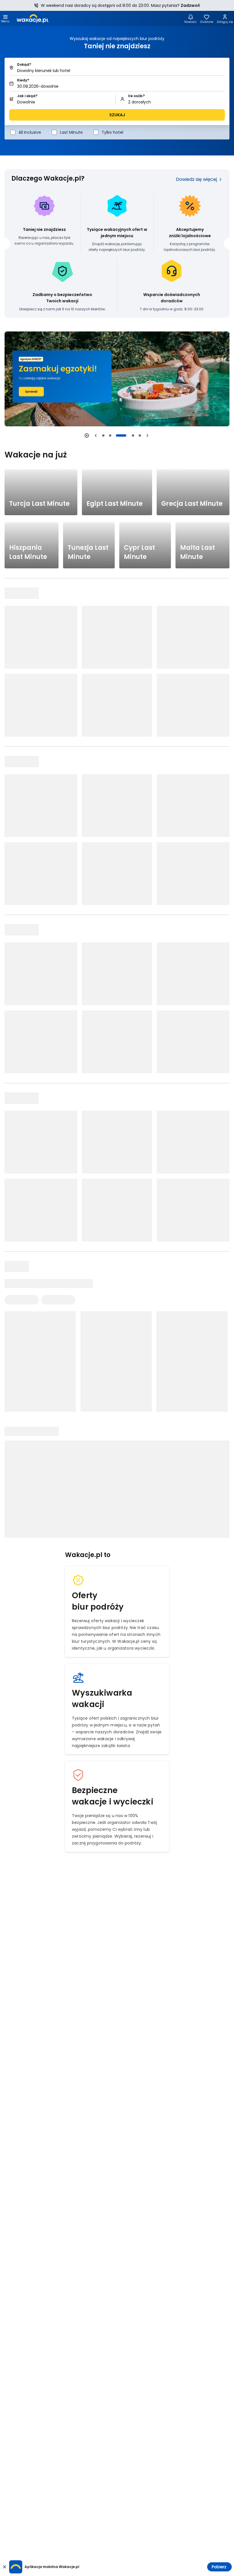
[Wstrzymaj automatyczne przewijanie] (87, 435)
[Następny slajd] (147, 435)
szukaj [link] (117, 115)
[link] (33, 19)
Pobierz (219, 2567)
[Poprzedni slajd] (96, 435)
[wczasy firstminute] (117, 379)
